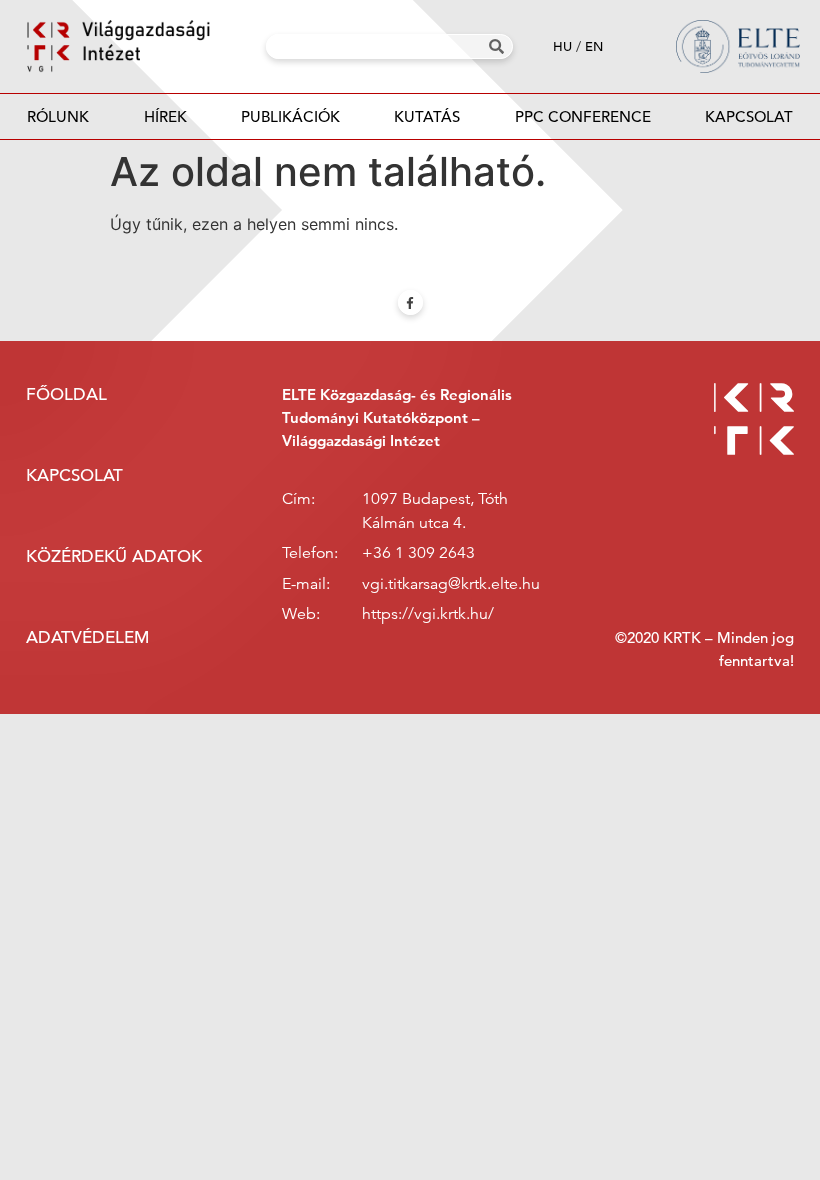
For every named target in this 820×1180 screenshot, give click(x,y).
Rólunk (58, 116)
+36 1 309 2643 (418, 553)
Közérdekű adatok (114, 556)
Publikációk (290, 116)
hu (562, 46)
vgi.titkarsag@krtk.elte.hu (451, 584)
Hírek (165, 116)
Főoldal (66, 394)
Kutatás (427, 116)
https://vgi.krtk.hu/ (428, 614)
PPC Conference (583, 116)
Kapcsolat (749, 116)
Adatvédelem (87, 637)
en (594, 46)
